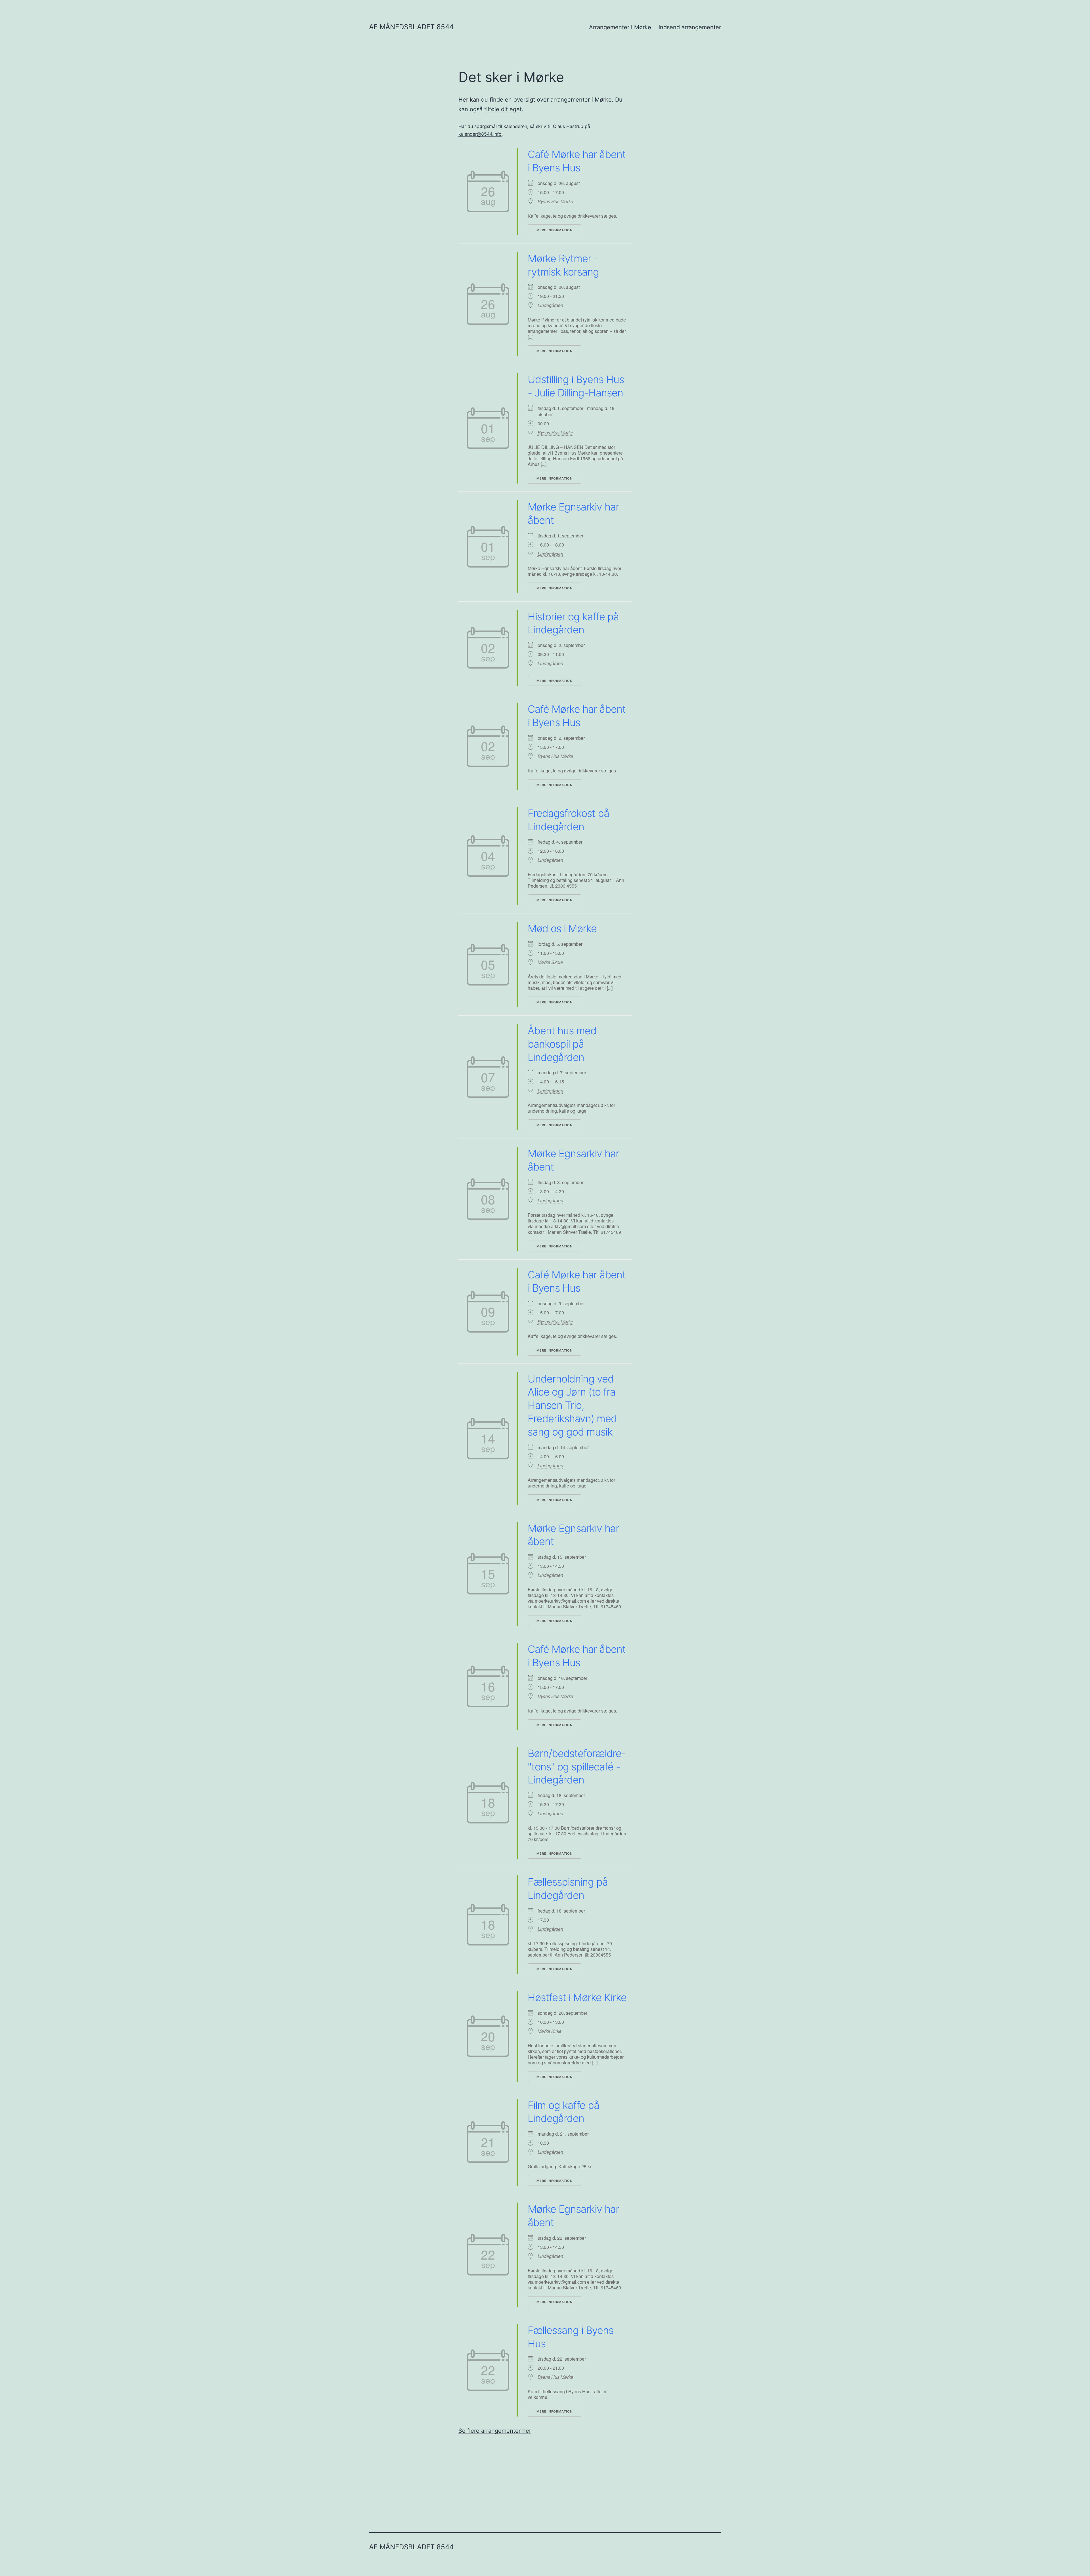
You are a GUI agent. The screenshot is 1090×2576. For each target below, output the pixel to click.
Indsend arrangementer (690, 27)
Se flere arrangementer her (495, 2431)
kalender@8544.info (480, 134)
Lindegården (550, 305)
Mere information (555, 230)
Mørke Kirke (550, 2031)
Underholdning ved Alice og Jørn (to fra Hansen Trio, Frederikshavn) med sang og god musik (572, 1405)
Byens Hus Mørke (555, 201)
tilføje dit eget (503, 109)
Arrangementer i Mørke (620, 27)
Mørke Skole (550, 962)
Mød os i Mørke (562, 928)
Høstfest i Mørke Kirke (577, 1997)
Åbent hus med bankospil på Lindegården (562, 1044)
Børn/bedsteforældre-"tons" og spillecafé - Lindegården (577, 1767)
